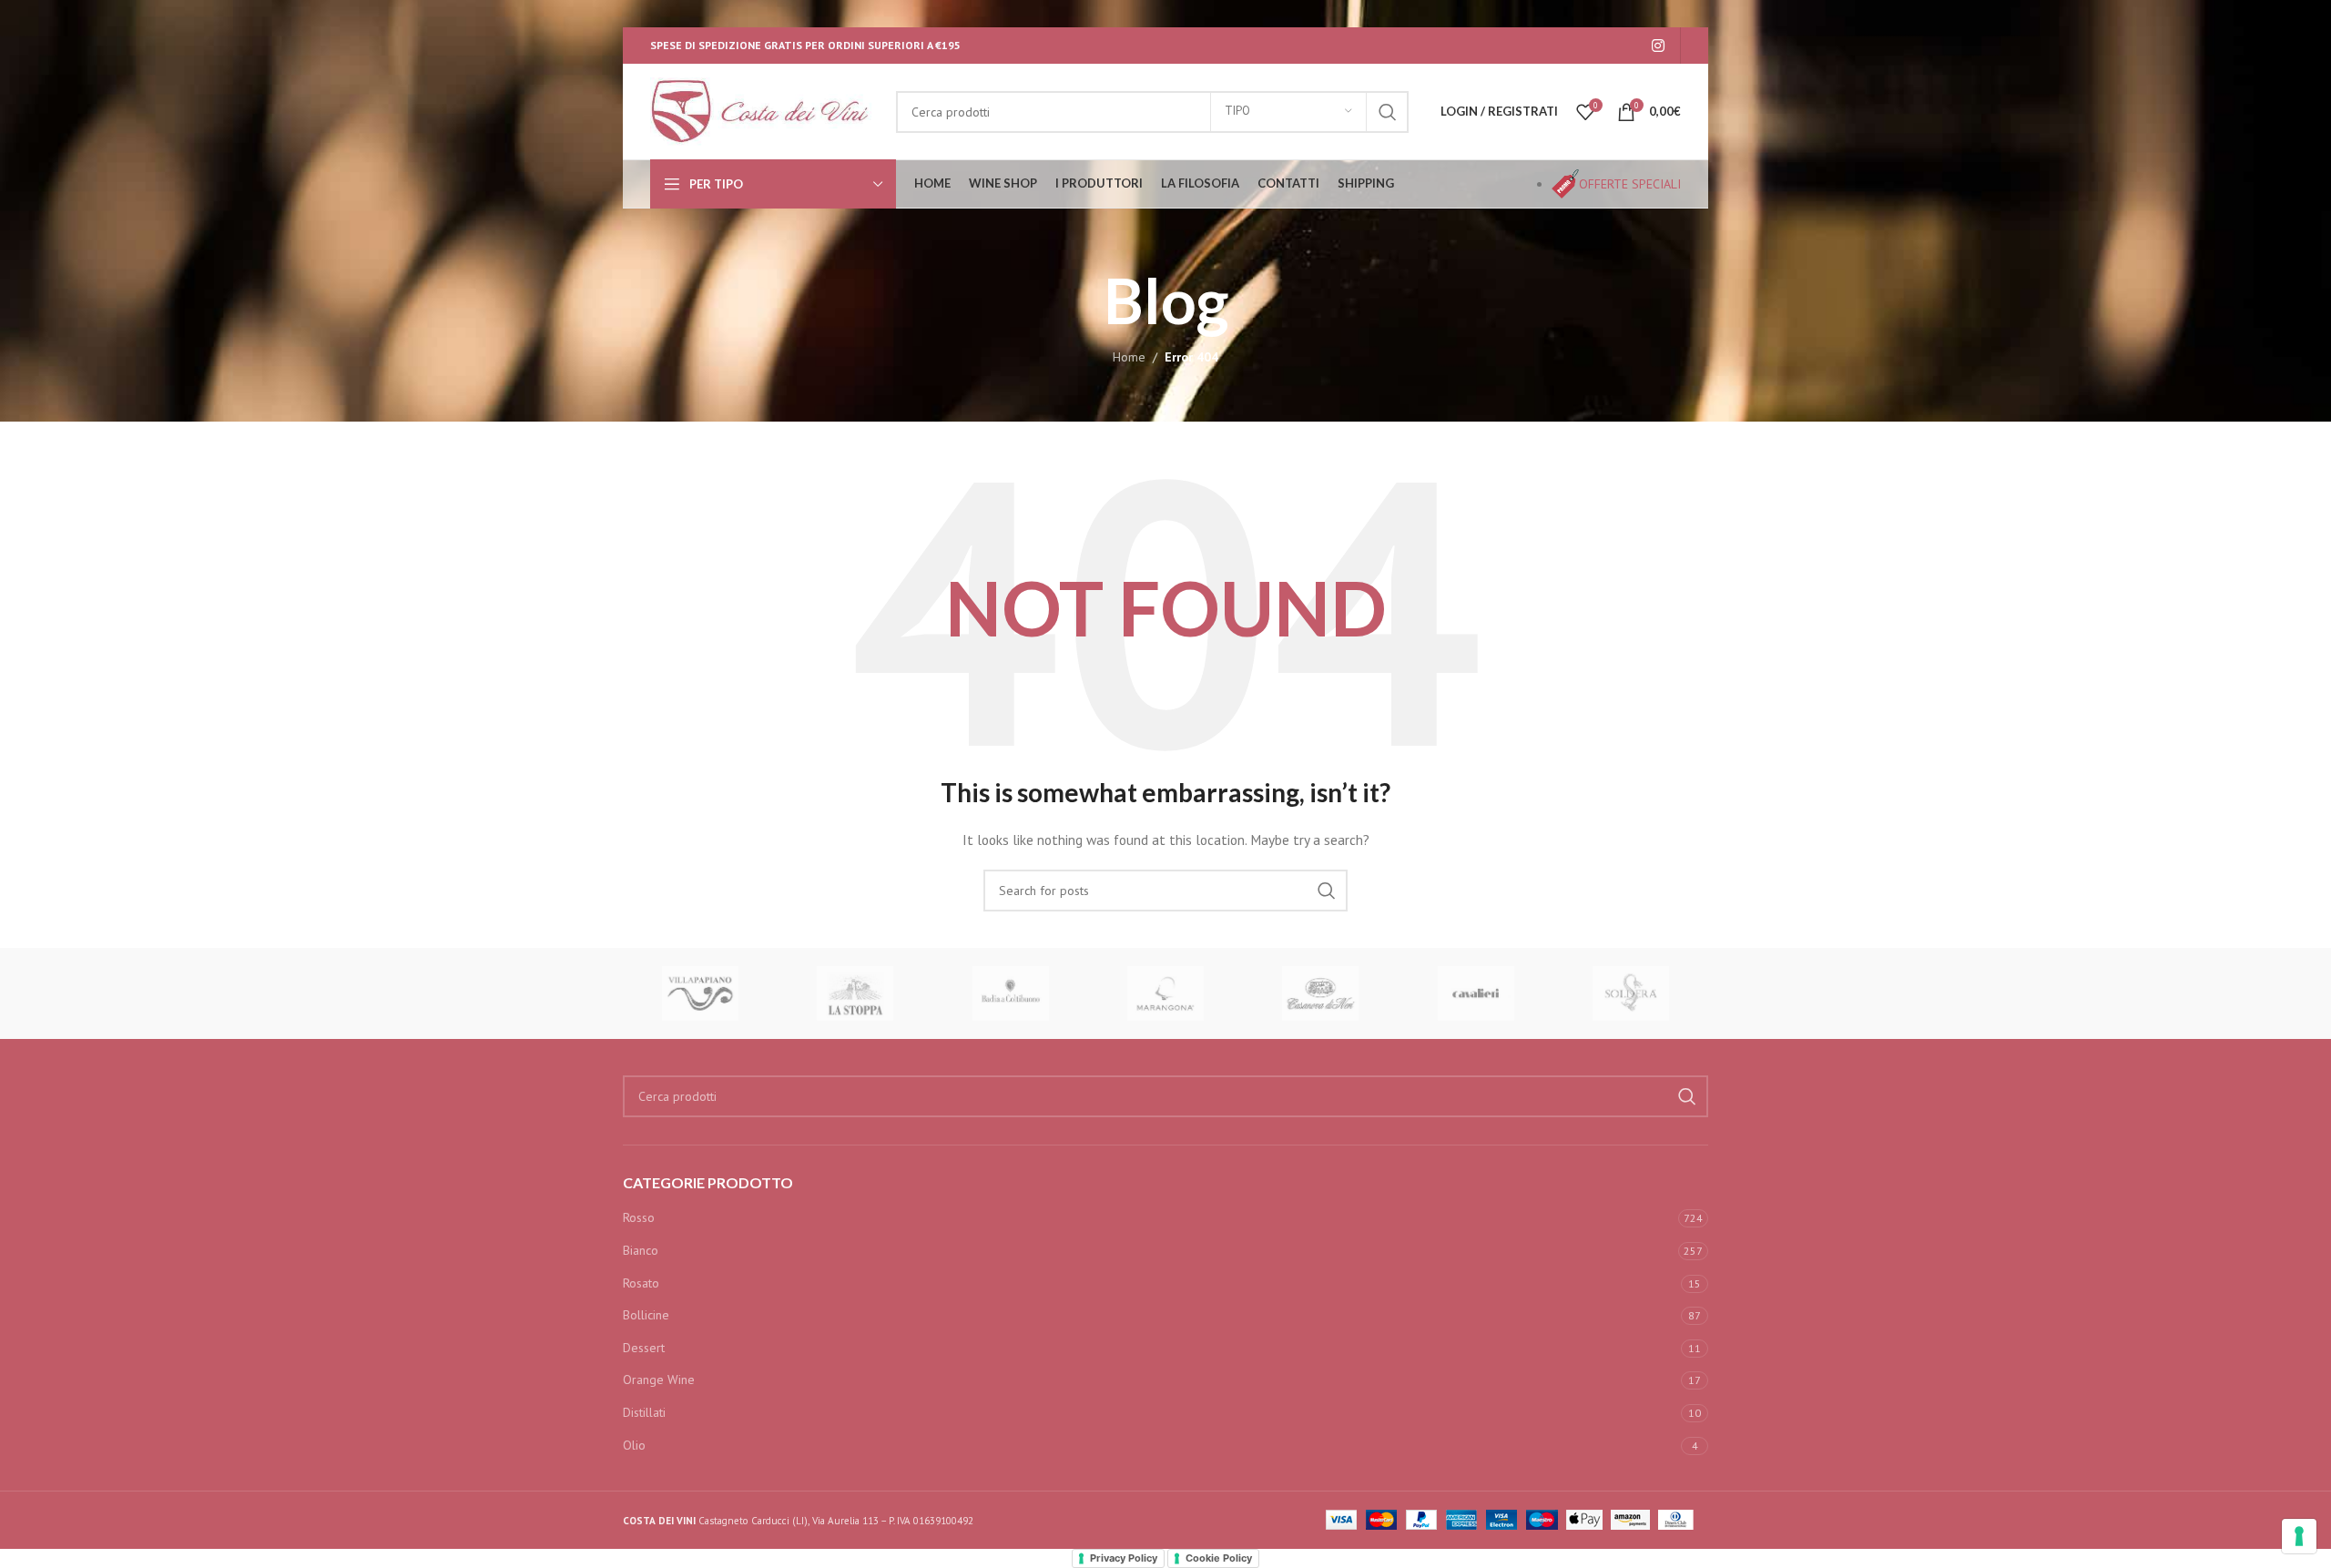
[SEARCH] (1388, 112)
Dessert (644, 1348)
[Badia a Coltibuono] (1011, 993)
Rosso (639, 1217)
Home (1129, 357)
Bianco (641, 1250)
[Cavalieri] (1475, 993)
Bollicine (646, 1315)
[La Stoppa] (855, 993)
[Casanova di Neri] (1320, 993)
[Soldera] (1631, 993)
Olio (634, 1445)
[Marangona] (1165, 993)
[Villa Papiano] (700, 993)
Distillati (644, 1412)
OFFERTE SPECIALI (1630, 184)
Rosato (641, 1283)
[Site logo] (764, 110)
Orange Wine (659, 1380)
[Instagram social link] (1659, 46)
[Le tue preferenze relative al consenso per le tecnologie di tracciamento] (2299, 1536)
